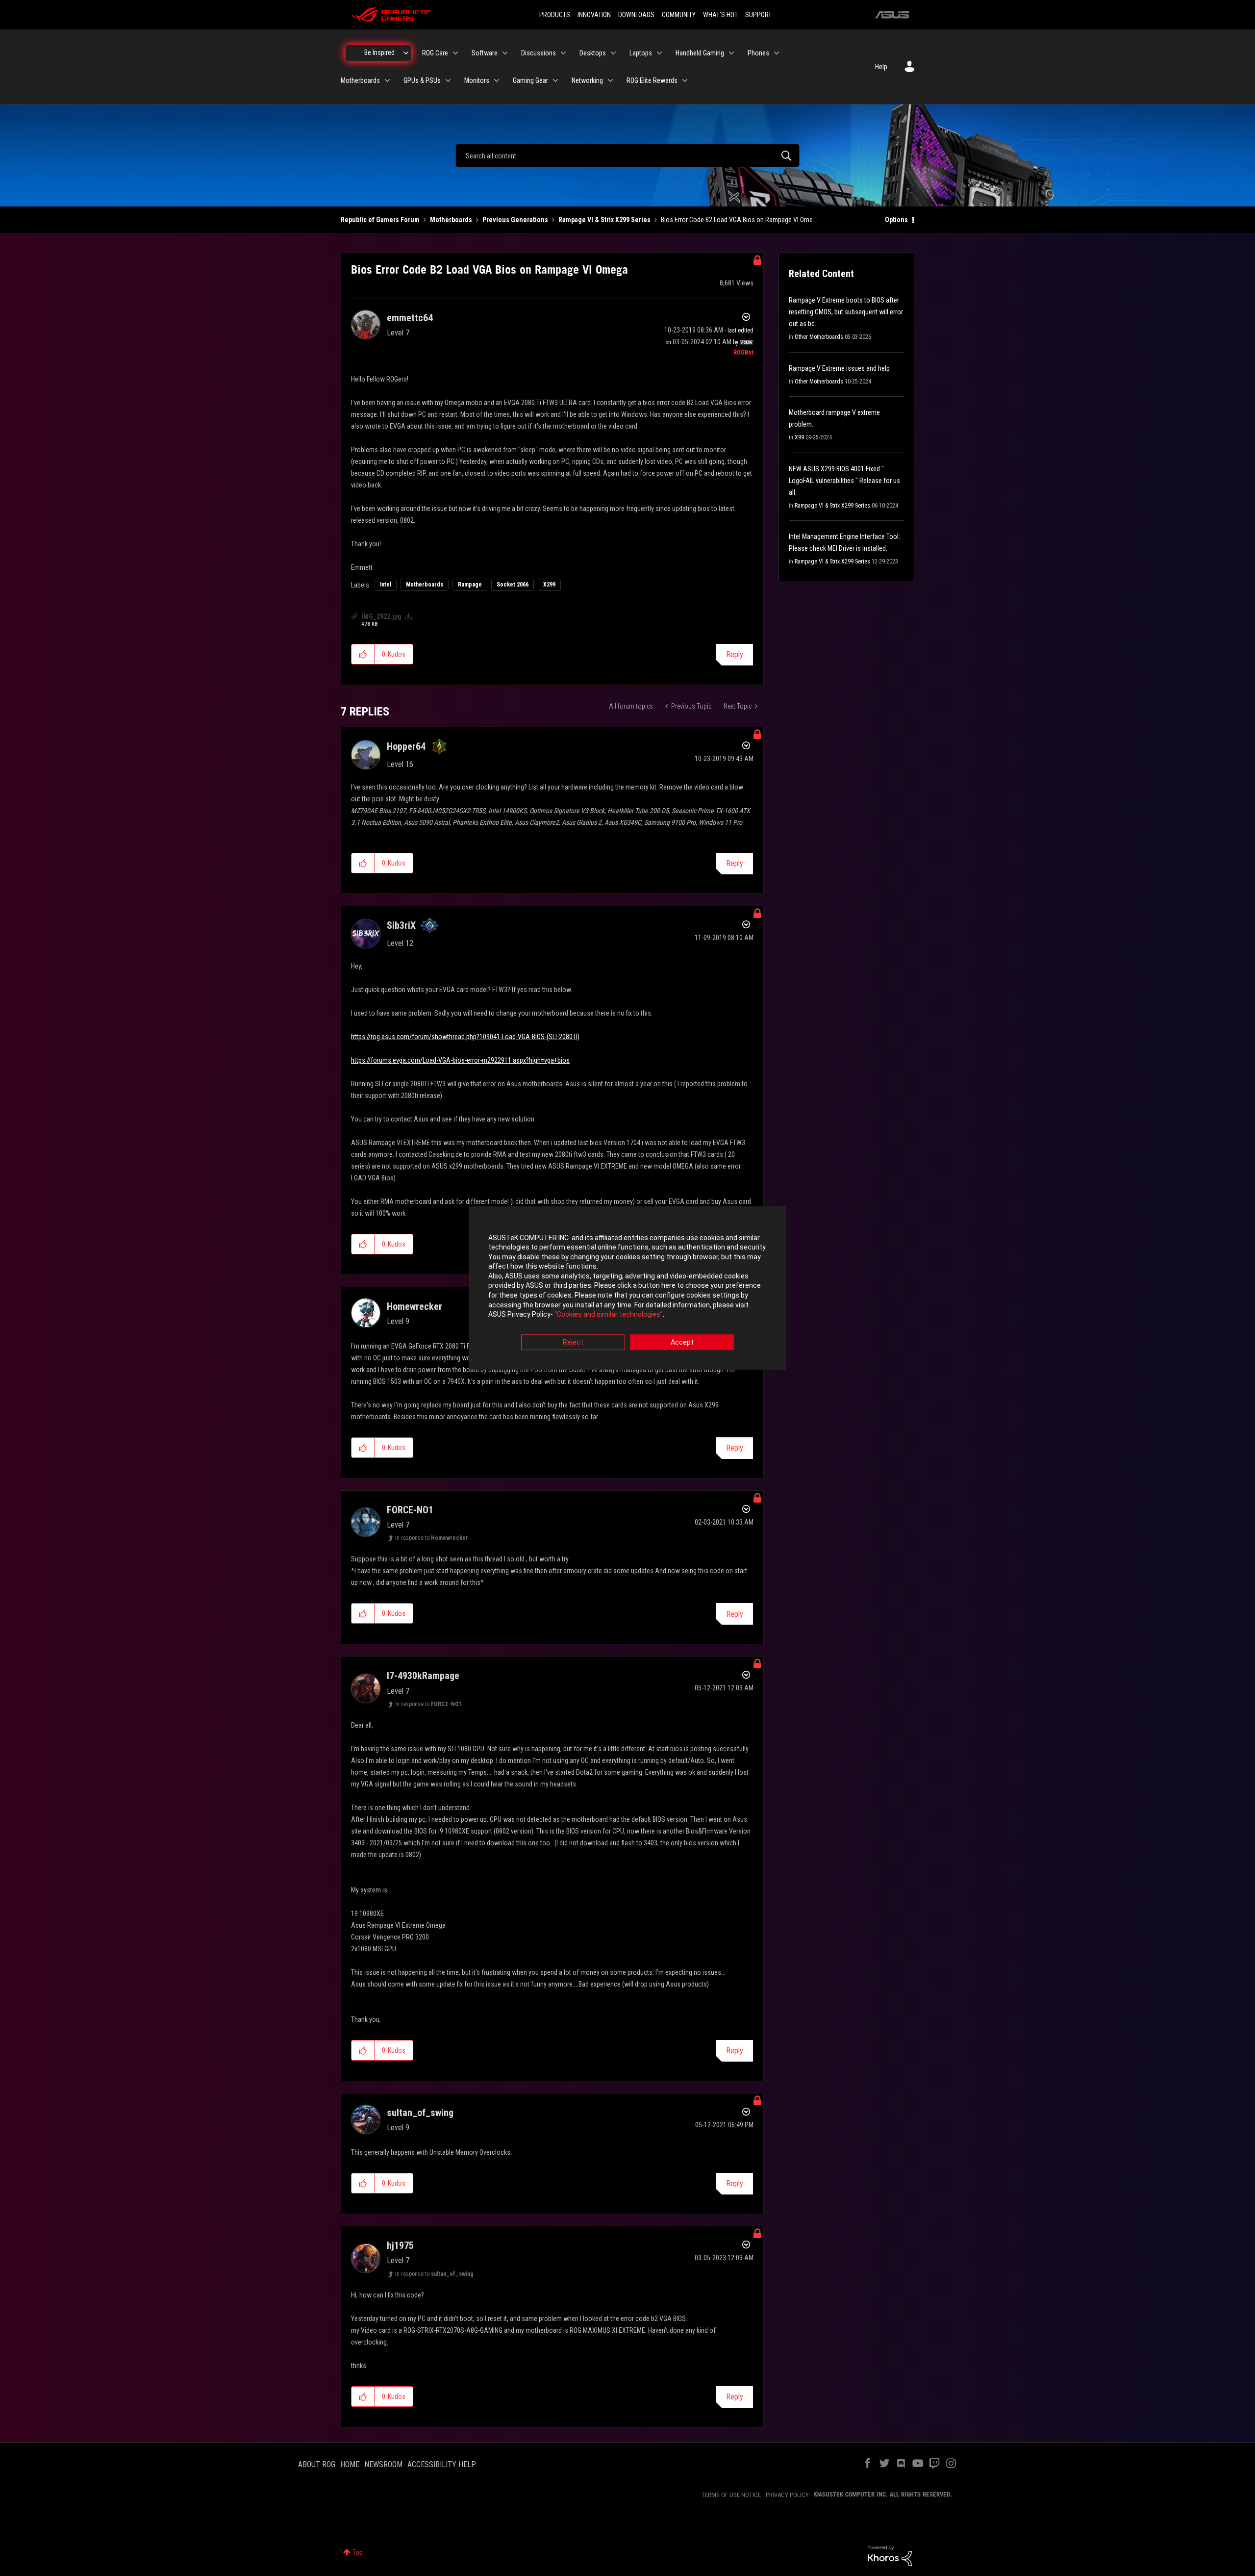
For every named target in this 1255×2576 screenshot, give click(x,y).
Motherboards (451, 220)
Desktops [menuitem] (593, 53)
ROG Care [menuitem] (435, 53)
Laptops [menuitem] (641, 53)
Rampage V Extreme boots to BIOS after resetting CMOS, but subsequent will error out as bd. (846, 312)
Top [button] (358, 2552)
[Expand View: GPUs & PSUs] (448, 80)
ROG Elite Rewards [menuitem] (652, 80)
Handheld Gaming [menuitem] (700, 53)
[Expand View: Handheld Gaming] (731, 53)
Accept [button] (682, 1342)
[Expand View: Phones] (777, 53)
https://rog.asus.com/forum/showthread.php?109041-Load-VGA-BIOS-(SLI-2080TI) (465, 1037)
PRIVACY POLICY (787, 2495)
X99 (799, 437)
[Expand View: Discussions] (563, 53)
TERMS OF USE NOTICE (731, 2495)
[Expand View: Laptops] (659, 53)
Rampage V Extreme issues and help (839, 368)
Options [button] (896, 220)
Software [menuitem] (485, 53)
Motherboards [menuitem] (360, 80)
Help (881, 67)
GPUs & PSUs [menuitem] (422, 80)
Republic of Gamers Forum (380, 220)
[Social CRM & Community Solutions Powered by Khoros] (890, 2555)
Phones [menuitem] (758, 53)
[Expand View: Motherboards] (387, 80)
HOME (350, 2464)
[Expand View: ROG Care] (455, 53)
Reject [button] (573, 1342)
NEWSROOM (383, 2464)
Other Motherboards (819, 337)
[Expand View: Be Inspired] (406, 53)
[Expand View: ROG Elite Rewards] (685, 80)
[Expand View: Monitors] (497, 80)
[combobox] (627, 155)
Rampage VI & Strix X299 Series (604, 220)
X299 (549, 585)
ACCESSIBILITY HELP (442, 2464)
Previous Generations (515, 220)
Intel (386, 585)
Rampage (470, 585)
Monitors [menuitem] (477, 80)
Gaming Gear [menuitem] (530, 80)
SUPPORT (758, 15)
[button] (363, 654)
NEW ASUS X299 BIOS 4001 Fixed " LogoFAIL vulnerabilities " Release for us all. (844, 481)
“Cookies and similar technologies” (609, 1315)
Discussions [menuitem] (539, 53)
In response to (432, 1538)
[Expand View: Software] (505, 53)
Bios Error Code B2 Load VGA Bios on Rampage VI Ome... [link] (739, 220)
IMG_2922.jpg (381, 616)
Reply (735, 654)
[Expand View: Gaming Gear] (555, 80)
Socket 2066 (513, 585)
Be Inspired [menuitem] (379, 52)
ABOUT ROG (317, 2464)
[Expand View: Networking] (610, 80)
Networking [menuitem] (587, 80)
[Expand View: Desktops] (613, 53)
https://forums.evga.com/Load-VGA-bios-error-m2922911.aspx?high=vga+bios (460, 1060)
